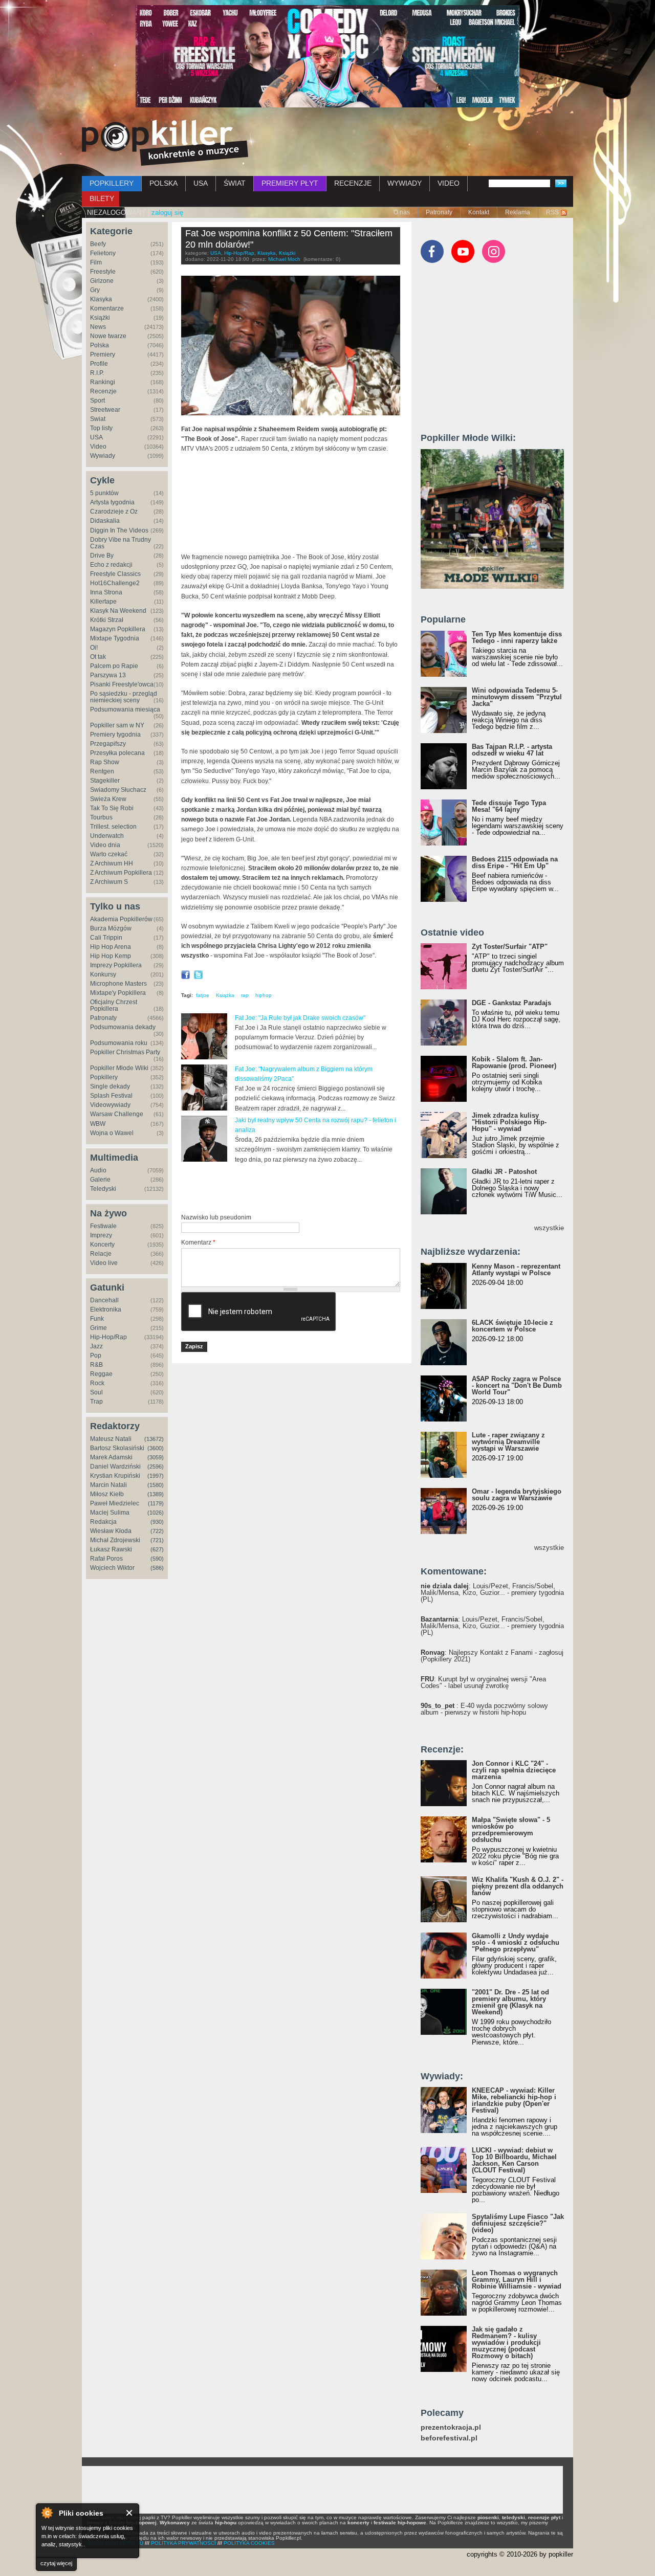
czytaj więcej (56, 2563)
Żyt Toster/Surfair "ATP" (510, 947)
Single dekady (110, 1086)
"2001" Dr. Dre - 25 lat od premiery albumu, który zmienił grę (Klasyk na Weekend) (510, 2002)
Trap (96, 1402)
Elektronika (106, 1309)
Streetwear (105, 410)
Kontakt (479, 212)
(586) (157, 1568)
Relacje (101, 1254)
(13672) (154, 1439)
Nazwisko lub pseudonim (216, 1217)
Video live (104, 1263)
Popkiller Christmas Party (125, 1052)
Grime (99, 1328)
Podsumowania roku (119, 1043)
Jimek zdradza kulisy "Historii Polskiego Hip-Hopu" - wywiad (509, 1122)
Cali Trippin (106, 938)
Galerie (100, 1180)
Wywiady (103, 456)
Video (98, 447)
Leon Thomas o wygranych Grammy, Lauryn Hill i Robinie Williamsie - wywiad (517, 2280)
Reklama (518, 212)
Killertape (103, 602)
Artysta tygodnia (112, 502)
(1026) (156, 1513)
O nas (402, 212)
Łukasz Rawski (111, 1549)
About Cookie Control (47, 2513)
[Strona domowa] (165, 143)
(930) (157, 1522)
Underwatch (107, 836)
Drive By (102, 556)
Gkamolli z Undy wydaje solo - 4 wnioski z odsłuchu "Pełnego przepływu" (516, 1942)
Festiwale (103, 1226)
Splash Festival (111, 1096)
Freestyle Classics (115, 574)
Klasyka (101, 299)
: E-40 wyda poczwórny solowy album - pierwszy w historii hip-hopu (484, 1709)
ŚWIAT (235, 183)
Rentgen (102, 771)
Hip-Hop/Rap (108, 1337)
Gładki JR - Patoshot (504, 1172)
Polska (100, 345)
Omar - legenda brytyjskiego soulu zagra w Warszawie (517, 1495)
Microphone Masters (118, 984)
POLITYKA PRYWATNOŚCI (183, 2543)
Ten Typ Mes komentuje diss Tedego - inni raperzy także (517, 637)
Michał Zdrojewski (115, 1540)
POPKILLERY (112, 183)
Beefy (98, 244)
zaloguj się (167, 213)
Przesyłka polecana (117, 753)
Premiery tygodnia (115, 735)
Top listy (101, 428)
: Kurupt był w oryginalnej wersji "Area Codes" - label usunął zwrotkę (483, 1682)
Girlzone (102, 281)
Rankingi (103, 382)
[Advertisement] (301, 1188)
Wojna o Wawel (112, 1133)
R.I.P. (97, 373)
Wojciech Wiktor (112, 1568)
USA (201, 183)
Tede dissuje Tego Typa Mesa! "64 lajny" (509, 806)
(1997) (156, 1476)
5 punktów (104, 493)
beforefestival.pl (449, 2438)
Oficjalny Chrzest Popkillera (114, 1005)
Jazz (96, 1346)
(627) (157, 1549)
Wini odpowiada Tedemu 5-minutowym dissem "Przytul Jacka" (517, 697)
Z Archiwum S (109, 882)
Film (96, 262)
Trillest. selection (113, 827)
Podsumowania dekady (123, 1027)
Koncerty (102, 1245)
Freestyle (103, 272)
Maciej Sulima (110, 1513)
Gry (95, 290)
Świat (98, 419)
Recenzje (103, 391)
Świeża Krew (108, 799)
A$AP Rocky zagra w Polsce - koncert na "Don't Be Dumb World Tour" (517, 1385)
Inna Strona (106, 592)
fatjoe (203, 995)
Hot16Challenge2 (115, 583)
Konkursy (103, 974)
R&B (96, 1365)
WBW (98, 1124)
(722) (157, 1531)
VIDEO (449, 183)
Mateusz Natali (111, 1439)
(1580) (156, 1485)
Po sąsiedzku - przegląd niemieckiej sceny (124, 697)
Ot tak (98, 657)
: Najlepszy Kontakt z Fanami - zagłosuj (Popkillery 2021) (492, 1656)
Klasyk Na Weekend (118, 611)
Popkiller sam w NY (117, 725)
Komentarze (107, 308)
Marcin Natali (108, 1485)
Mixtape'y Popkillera (118, 993)
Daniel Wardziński (115, 1467)
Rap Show (105, 762)
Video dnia (105, 845)
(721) (157, 1540)
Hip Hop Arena (111, 947)
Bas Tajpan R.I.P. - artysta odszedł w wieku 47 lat (512, 750)
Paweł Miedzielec (115, 1503)
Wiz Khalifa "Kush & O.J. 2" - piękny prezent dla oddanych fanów (518, 1886)
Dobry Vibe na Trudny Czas (121, 543)
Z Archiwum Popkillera (121, 873)
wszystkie (549, 1228)
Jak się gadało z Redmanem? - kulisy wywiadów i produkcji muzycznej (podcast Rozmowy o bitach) (506, 2342)
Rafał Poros (106, 1559)
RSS (552, 212)
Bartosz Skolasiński (117, 1448)
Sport (97, 401)
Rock (97, 1383)
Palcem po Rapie (114, 666)
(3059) (156, 1457)
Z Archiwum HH (112, 863)
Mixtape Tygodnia (115, 638)
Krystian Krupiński (115, 1476)
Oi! (94, 648)
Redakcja (103, 1522)
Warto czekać (109, 854)
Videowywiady (110, 1105)
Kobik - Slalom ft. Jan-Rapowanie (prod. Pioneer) (514, 1062)
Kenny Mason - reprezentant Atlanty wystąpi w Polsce (516, 1270)
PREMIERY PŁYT (290, 183)
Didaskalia (105, 521)
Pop (96, 1356)
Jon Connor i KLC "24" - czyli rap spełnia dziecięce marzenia (514, 1770)
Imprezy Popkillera (116, 965)
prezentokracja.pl (451, 2427)
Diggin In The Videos (119, 530)
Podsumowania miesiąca (125, 709)
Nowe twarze (108, 336)
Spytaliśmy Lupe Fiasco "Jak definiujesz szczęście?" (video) (518, 2223)
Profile (99, 364)
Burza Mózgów (111, 928)
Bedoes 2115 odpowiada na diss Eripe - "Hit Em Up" (515, 862)
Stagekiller (105, 781)
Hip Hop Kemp (111, 956)
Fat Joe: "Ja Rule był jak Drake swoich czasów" (300, 1018)
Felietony (103, 253)
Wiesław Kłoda (111, 1531)
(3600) (156, 1448)
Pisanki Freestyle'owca (122, 684)
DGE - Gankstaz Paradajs (511, 1003)
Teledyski (103, 1189)
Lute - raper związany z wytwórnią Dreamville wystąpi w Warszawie (508, 1442)
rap (245, 995)
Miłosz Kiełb (107, 1494)
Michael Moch (284, 259)
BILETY (102, 198)
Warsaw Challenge (117, 1114)
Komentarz (198, 1242)
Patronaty (439, 212)
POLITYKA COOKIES (249, 2543)
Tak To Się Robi (112, 808)
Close (130, 2513)
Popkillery (104, 1077)
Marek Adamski (111, 1457)
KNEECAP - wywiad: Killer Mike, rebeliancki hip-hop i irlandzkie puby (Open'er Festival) (514, 2100)
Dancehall (104, 1300)
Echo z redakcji (111, 565)
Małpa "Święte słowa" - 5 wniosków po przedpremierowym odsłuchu (511, 1830)
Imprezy (101, 1235)
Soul (96, 1392)
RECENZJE (353, 183)
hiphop (264, 995)
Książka (225, 995)
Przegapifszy (108, 744)
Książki (100, 318)
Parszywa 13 (108, 675)
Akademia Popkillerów (121, 919)
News (98, 327)
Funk (97, 1319)
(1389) (156, 1494)
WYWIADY (405, 183)
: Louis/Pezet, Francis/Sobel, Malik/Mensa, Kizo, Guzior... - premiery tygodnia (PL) (492, 1593)
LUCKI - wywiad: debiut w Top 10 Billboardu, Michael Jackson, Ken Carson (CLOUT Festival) (514, 2160)
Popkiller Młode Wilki (119, 1068)
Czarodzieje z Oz (114, 512)
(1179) (156, 1503)
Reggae (101, 1374)
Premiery (103, 354)
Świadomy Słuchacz (118, 790)
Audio (98, 1170)
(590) (157, 1559)
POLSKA (163, 183)
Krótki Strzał (107, 620)
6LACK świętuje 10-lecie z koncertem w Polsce (512, 1326)
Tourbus (101, 817)
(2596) (156, 1467)
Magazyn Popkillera (118, 629)
